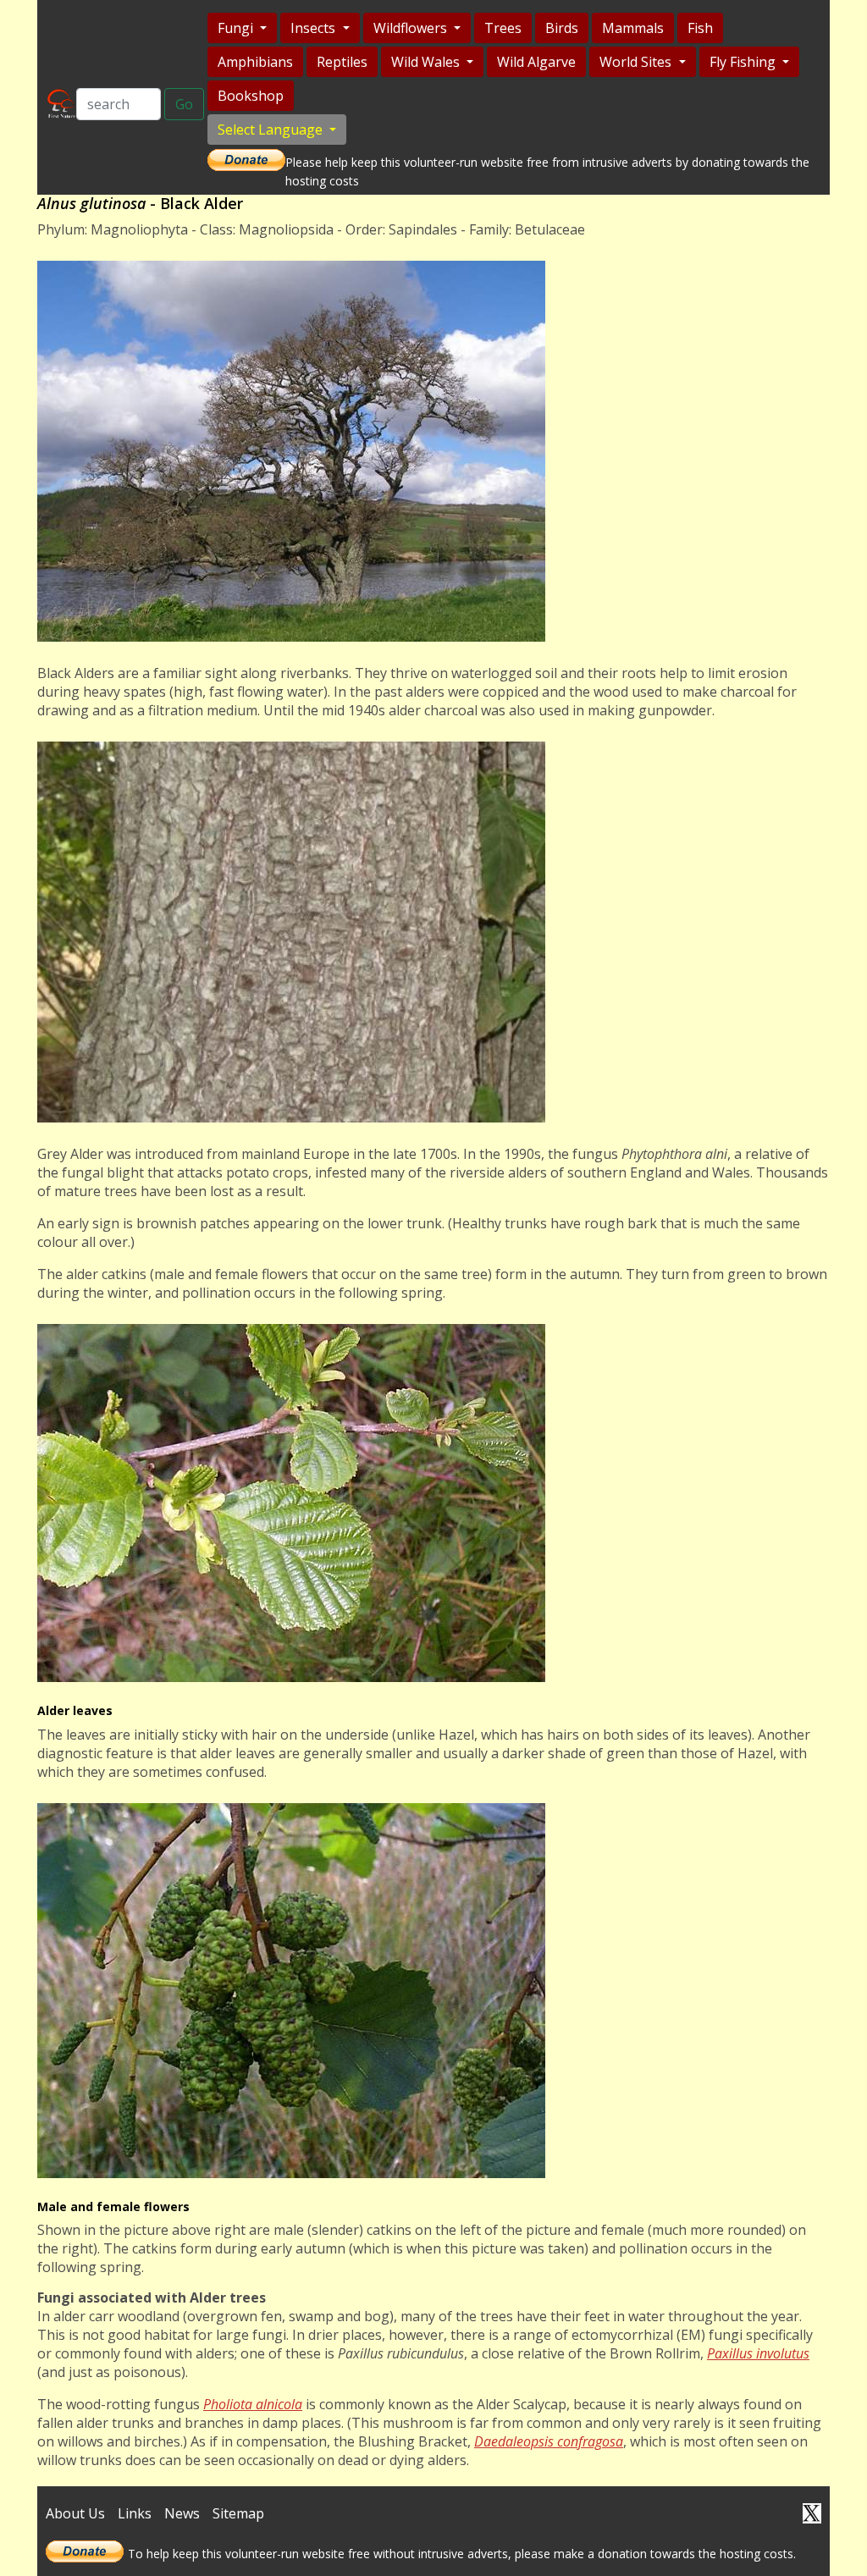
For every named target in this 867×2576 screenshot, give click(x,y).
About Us (75, 2513)
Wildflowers (412, 28)
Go (184, 104)
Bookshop (251, 96)
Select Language (272, 130)
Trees (503, 28)
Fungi (237, 28)
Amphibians (255, 62)
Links (135, 2513)
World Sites (637, 62)
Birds (562, 28)
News (182, 2513)
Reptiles (342, 62)
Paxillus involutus (758, 2353)
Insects (315, 28)
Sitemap (238, 2513)
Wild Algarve (536, 62)
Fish (700, 28)
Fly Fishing (744, 62)
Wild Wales (427, 62)
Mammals (633, 28)
